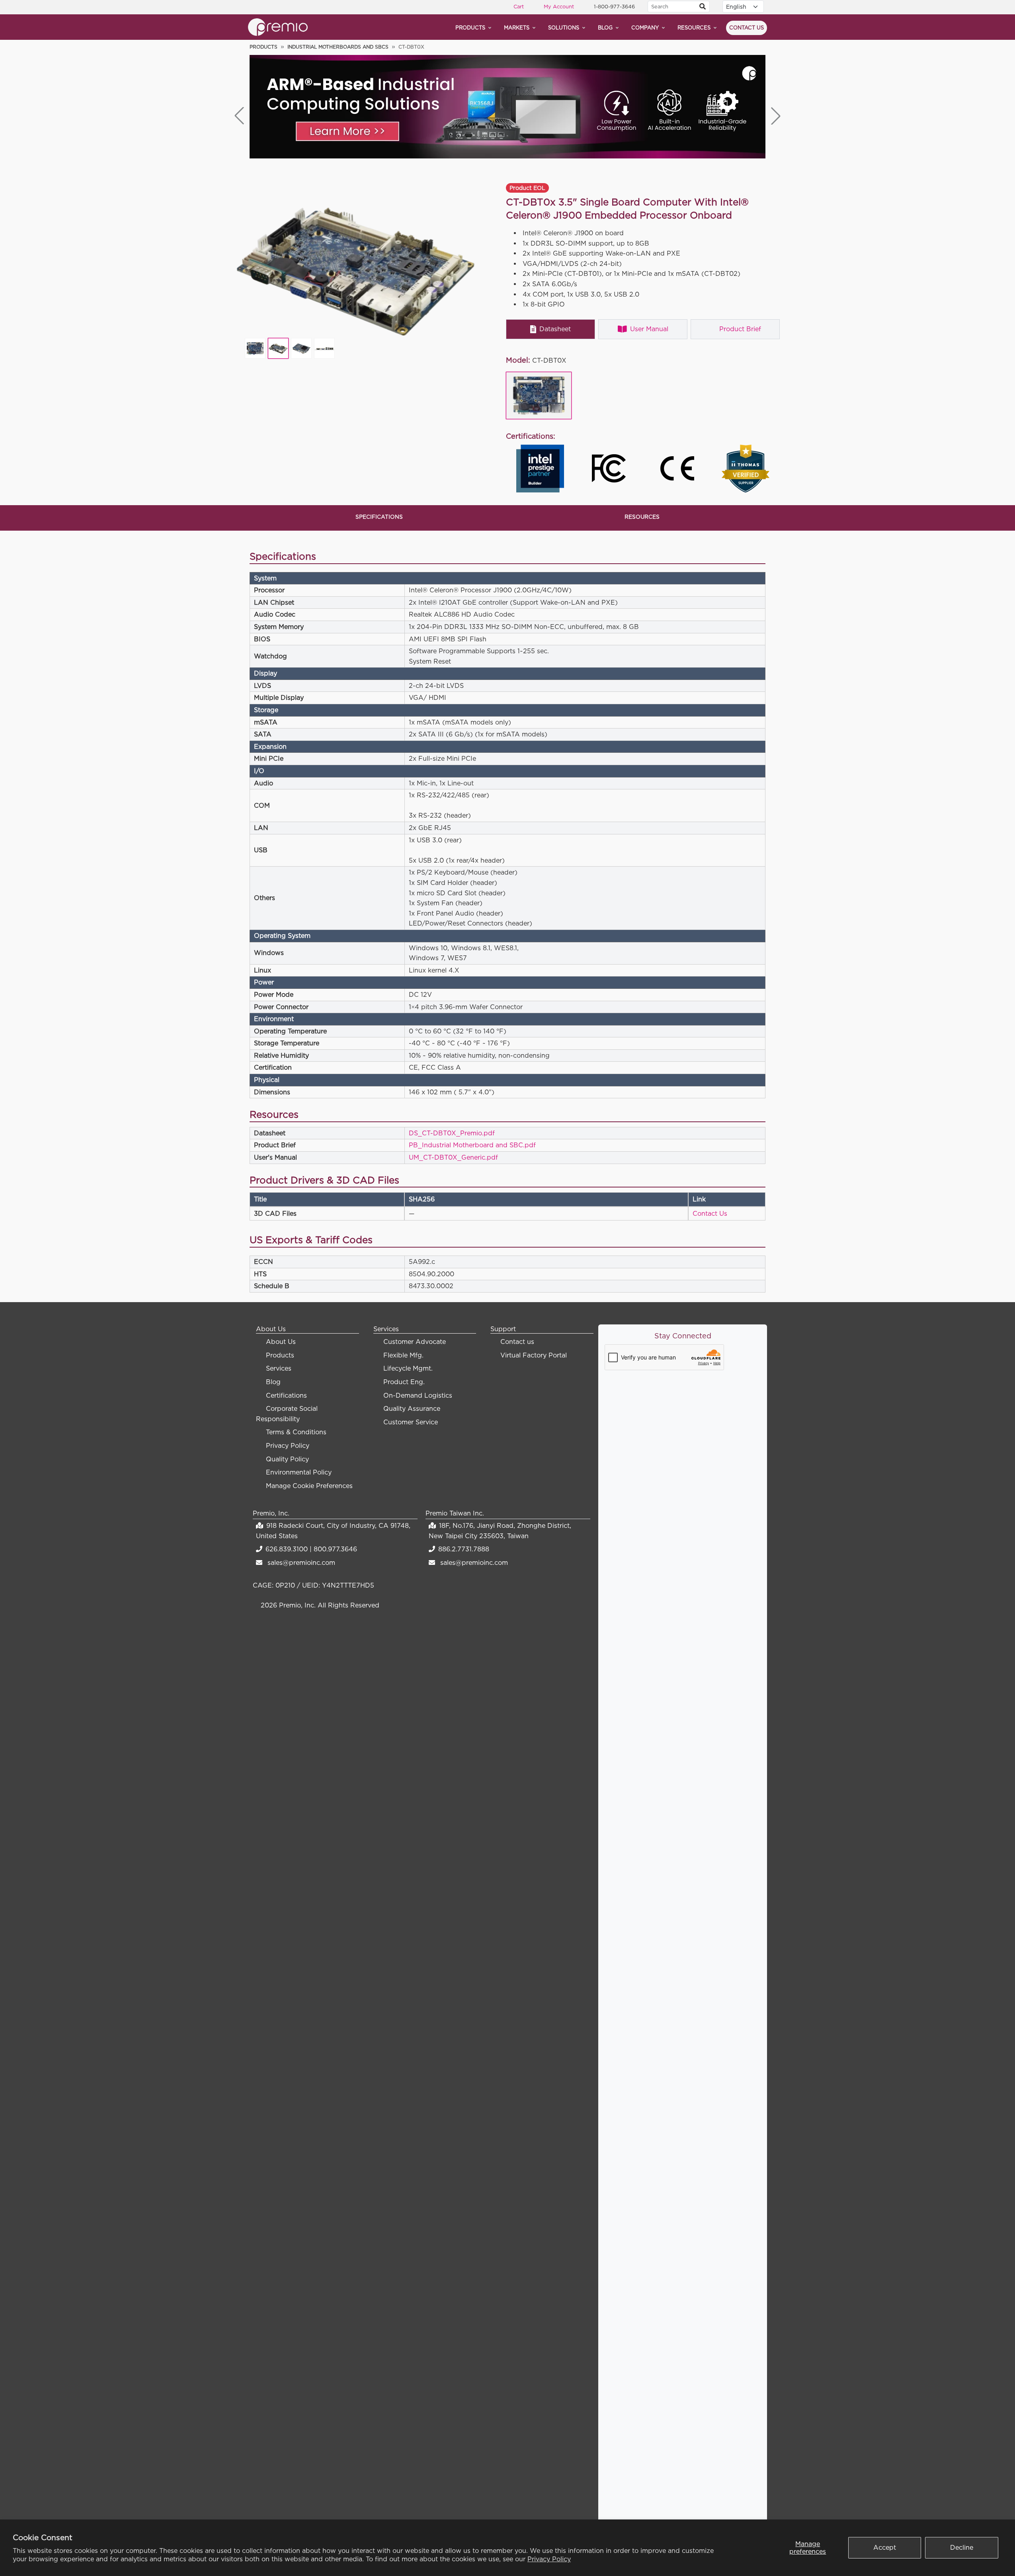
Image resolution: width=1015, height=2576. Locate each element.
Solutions (564, 27)
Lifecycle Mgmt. (408, 1368)
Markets (517, 27)
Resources (694, 27)
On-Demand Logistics (418, 1395)
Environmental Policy (299, 1472)
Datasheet (555, 329)
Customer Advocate (415, 1342)
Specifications (379, 517)
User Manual (649, 329)
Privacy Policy (549, 2559)
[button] (776, 116)
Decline (962, 2547)
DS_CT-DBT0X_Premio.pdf (452, 1133)
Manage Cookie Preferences (309, 1486)
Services (279, 1368)
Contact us (747, 27)
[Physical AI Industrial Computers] (507, 107)
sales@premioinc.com (301, 1562)
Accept (885, 2547)
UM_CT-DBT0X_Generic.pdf (453, 1157)
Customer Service (411, 1422)
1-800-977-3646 (614, 6)
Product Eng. (404, 1382)
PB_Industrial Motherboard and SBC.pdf (472, 1145)
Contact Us (710, 1213)
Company (645, 27)
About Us (281, 1342)
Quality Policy (287, 1459)
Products (470, 27)
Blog (605, 27)
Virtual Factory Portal (534, 1355)
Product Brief (740, 329)
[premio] (278, 26)
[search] (703, 7)
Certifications (286, 1395)
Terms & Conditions (296, 1432)
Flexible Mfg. (403, 1355)
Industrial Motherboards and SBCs (338, 47)
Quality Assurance (412, 1408)
